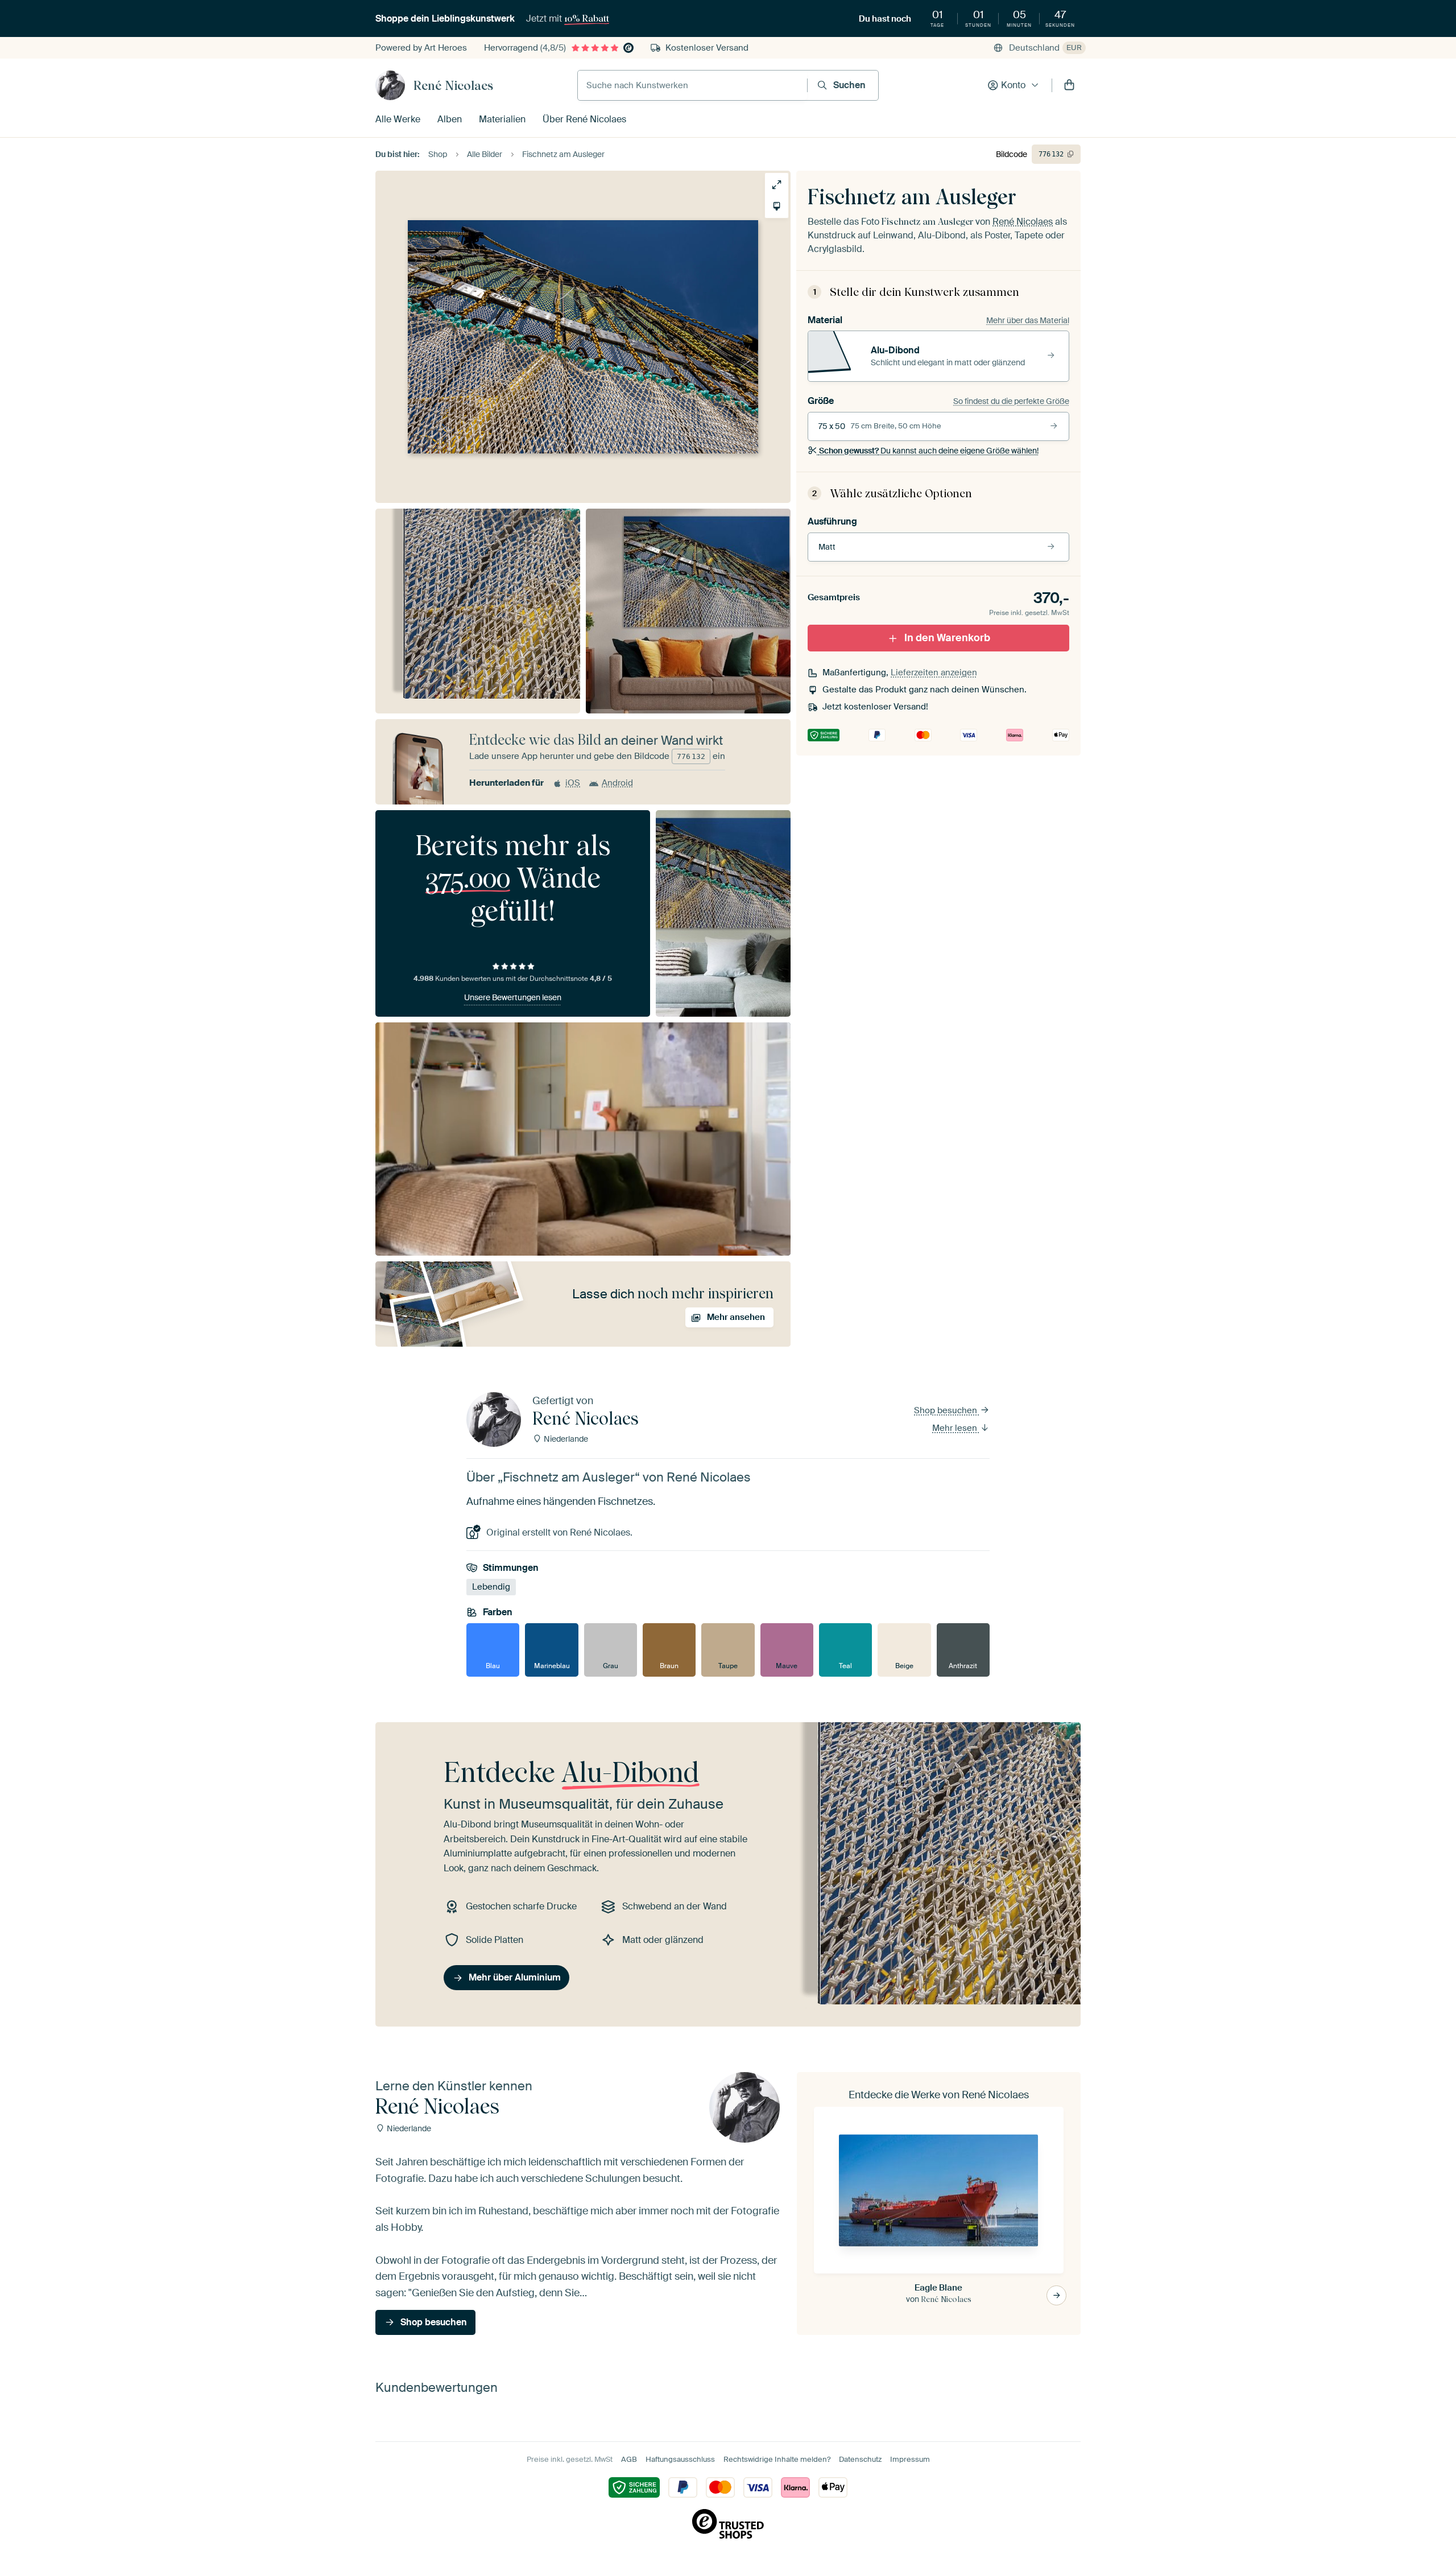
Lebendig (491, 1587)
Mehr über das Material (1028, 320)
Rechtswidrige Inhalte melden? (777, 2459)
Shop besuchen (947, 1410)
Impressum (910, 2459)
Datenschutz (860, 2459)
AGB (629, 2459)
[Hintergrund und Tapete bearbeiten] (777, 206)
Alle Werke (398, 119)
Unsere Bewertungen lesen (513, 997)
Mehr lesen (956, 1428)
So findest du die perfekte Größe (1011, 401)
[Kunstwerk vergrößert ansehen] (777, 185)
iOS (573, 783)
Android (617, 783)
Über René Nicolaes (584, 119)
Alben (450, 119)
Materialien (502, 119)
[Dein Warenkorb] (1069, 85)
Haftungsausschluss (680, 2459)
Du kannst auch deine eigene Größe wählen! (929, 451)
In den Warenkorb (947, 638)
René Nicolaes (453, 85)
